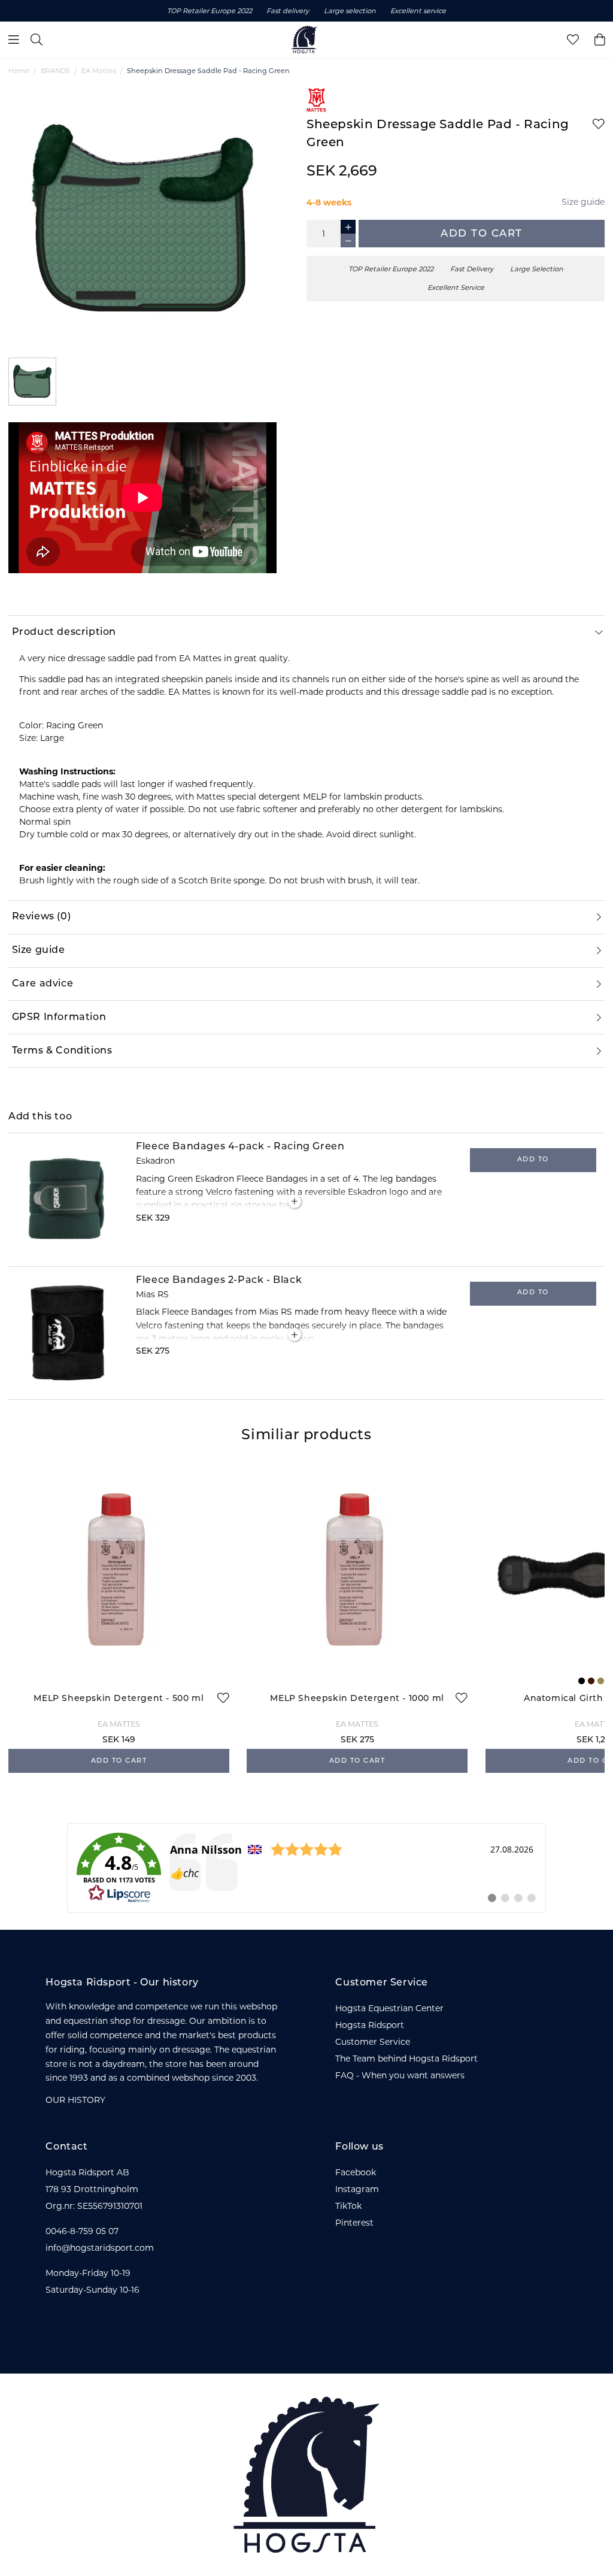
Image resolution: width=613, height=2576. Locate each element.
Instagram (357, 2189)
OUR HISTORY (75, 2100)
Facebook (356, 2172)
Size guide (583, 202)
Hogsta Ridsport (370, 2025)
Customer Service (373, 2042)
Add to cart (482, 234)
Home (19, 71)
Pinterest (354, 2223)
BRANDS (55, 71)
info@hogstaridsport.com (100, 2248)
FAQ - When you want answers (400, 2075)
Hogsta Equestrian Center (389, 2008)
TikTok (348, 2206)
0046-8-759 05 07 (82, 2231)
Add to (533, 1160)
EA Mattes (99, 71)
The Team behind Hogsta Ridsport (406, 2059)
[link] (306, 1868)
